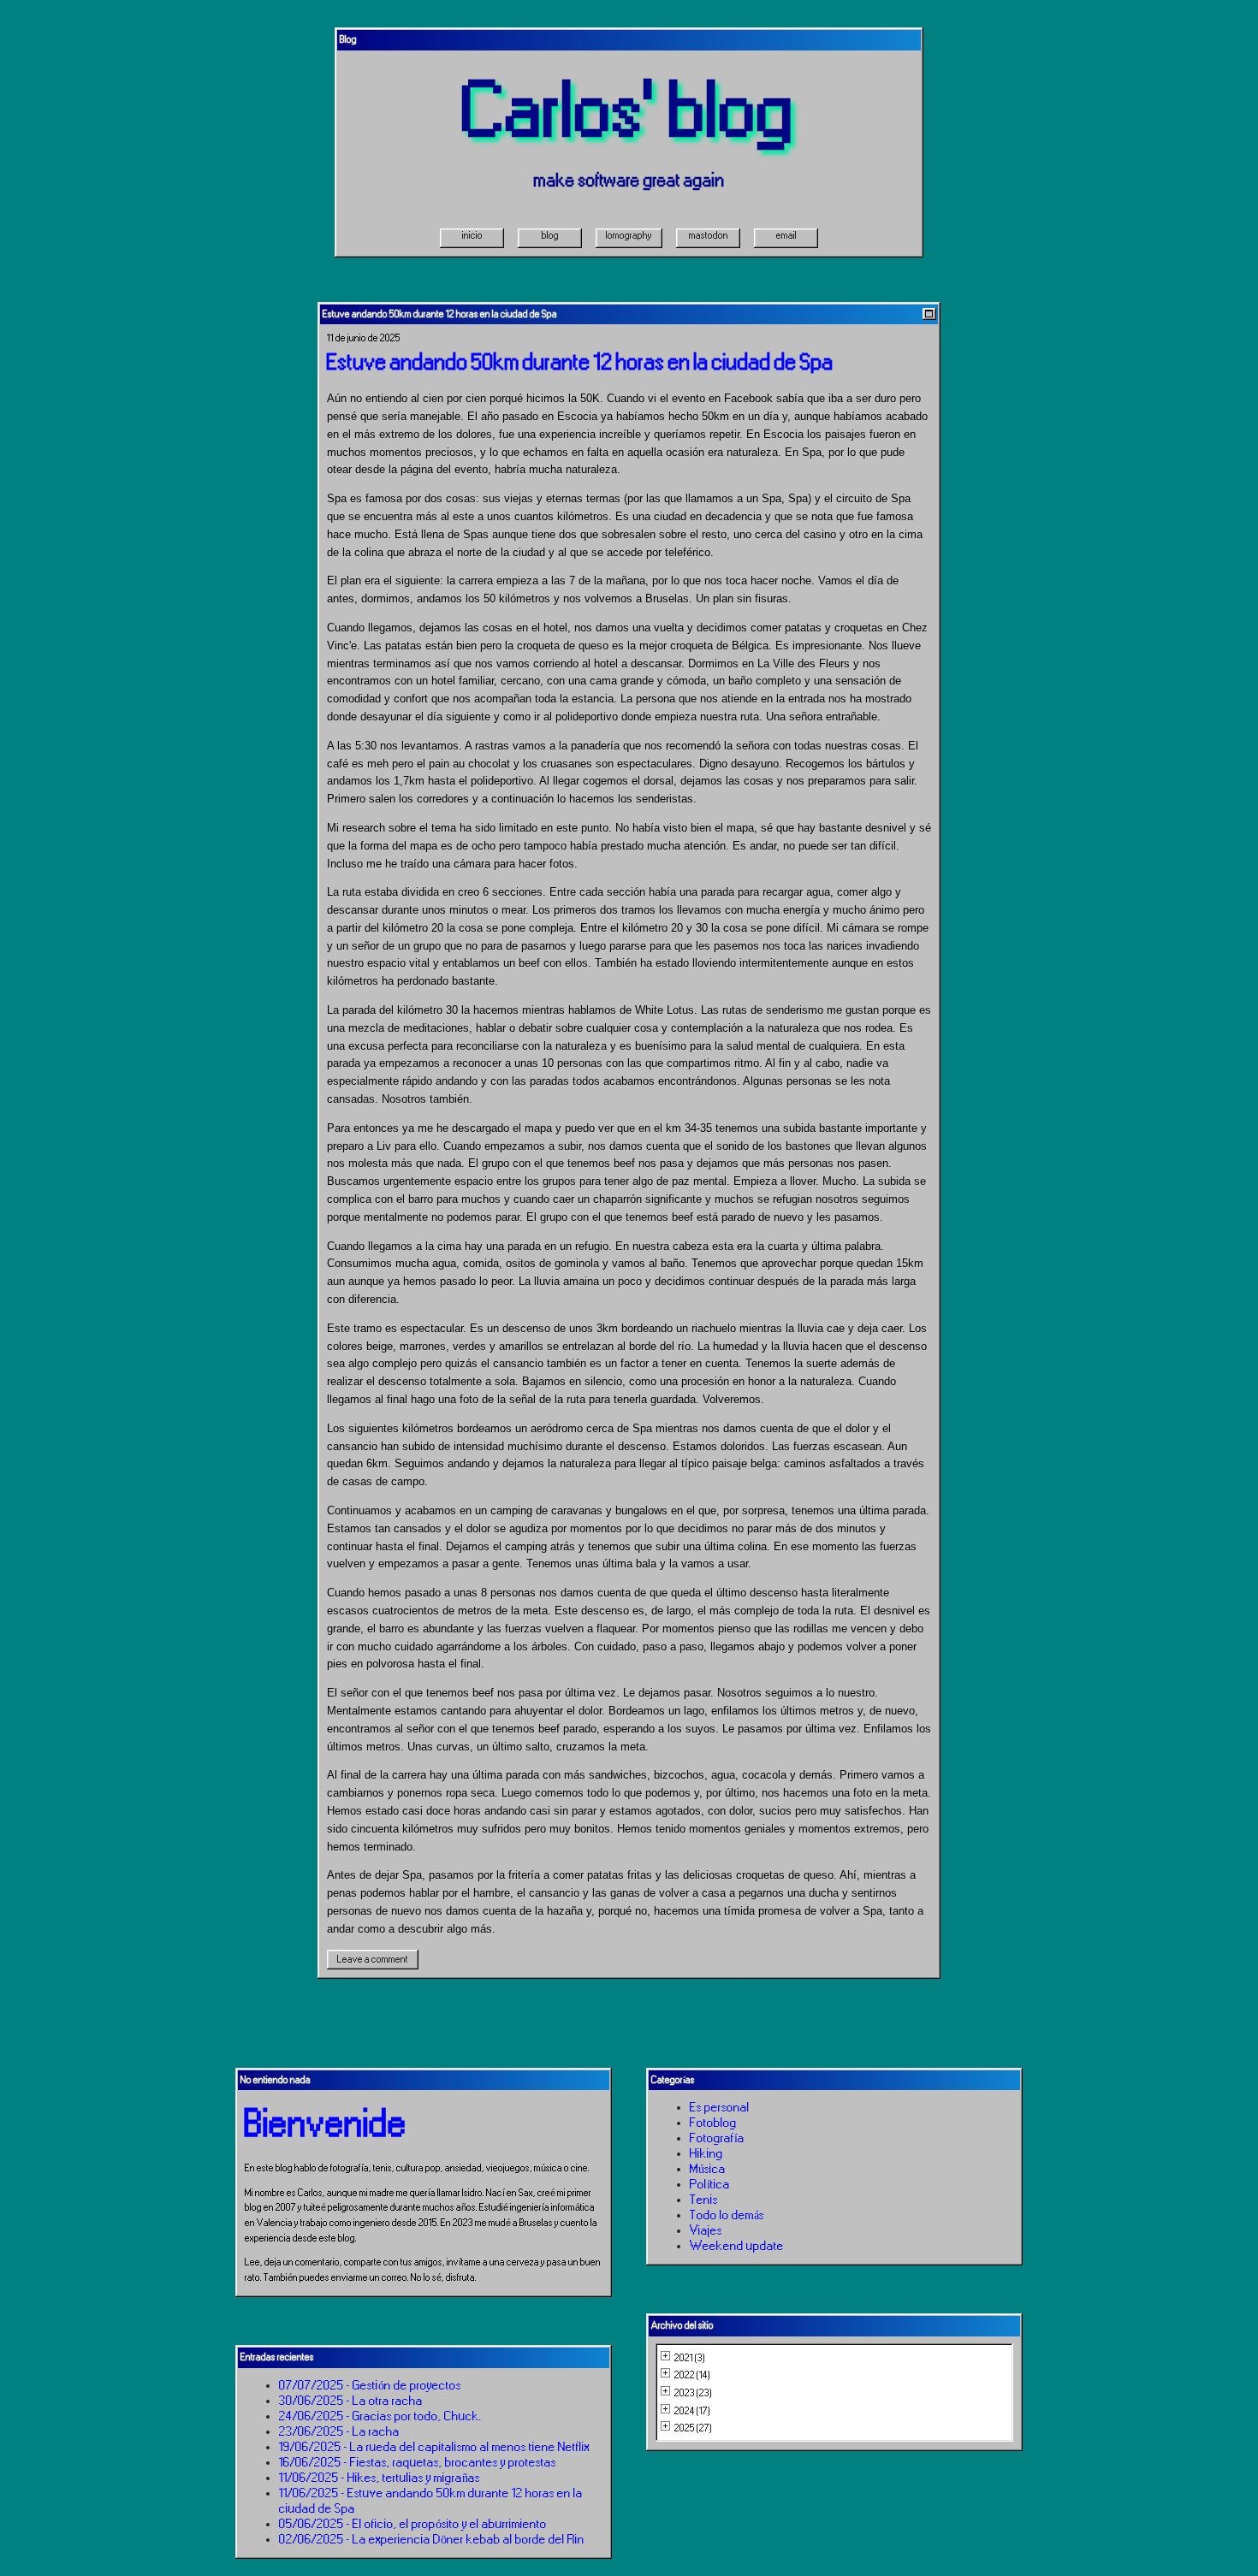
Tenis (704, 2200)
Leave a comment (373, 1959)
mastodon (709, 235)
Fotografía (717, 2138)
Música (708, 2169)
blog (550, 235)
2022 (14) (692, 2375)
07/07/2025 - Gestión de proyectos (370, 2385)
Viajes (706, 2230)
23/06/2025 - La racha (339, 2431)
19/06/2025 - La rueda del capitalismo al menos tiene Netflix (434, 2447)
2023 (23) (693, 2393)
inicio (472, 235)
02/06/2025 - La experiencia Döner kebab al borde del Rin (432, 2539)
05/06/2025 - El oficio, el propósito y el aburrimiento (413, 2524)
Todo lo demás (727, 2215)
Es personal (720, 2107)
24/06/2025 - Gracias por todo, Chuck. (380, 2416)
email (786, 235)
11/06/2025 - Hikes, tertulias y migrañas (380, 2478)
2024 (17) (692, 2411)
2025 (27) (693, 2428)
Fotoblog (713, 2123)
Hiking (706, 2153)
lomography (629, 235)
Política (710, 2184)
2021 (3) (690, 2358)
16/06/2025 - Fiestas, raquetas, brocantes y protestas (418, 2462)
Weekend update (737, 2246)
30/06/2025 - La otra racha (351, 2401)
